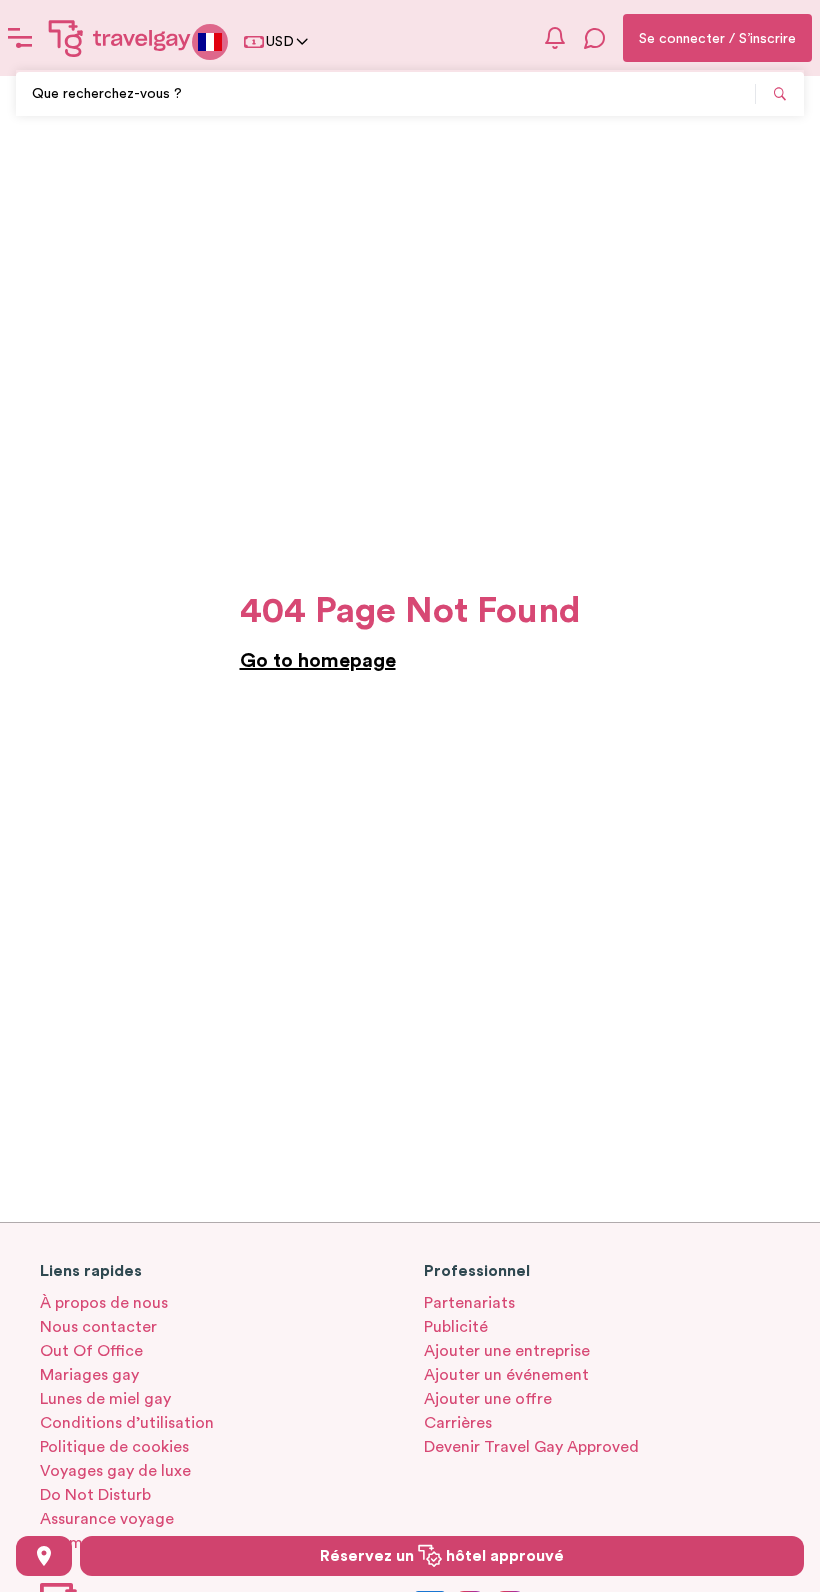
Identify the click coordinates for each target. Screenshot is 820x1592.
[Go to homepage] (120, 38)
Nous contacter (98, 1327)
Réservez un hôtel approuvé (442, 1556)
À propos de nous (104, 1303)
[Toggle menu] (20, 38)
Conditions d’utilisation (127, 1423)
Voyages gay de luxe (115, 1471)
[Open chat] (595, 38)
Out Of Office (91, 1351)
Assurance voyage (107, 1519)
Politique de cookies (114, 1447)
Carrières (458, 1423)
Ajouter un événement (506, 1375)
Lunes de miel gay (105, 1399)
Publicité (456, 1327)
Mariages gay (89, 1375)
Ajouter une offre (488, 1399)
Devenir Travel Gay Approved (531, 1447)
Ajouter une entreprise (507, 1351)
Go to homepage (318, 661)
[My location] (44, 1556)
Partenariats (469, 1303)
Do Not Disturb (95, 1495)
